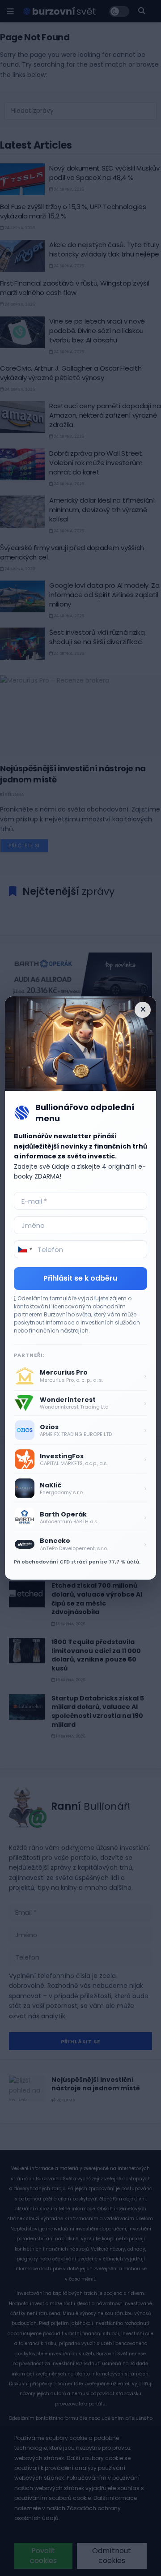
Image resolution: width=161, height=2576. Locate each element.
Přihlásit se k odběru (80, 1278)
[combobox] (25, 1249)
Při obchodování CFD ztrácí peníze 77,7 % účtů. (77, 1562)
